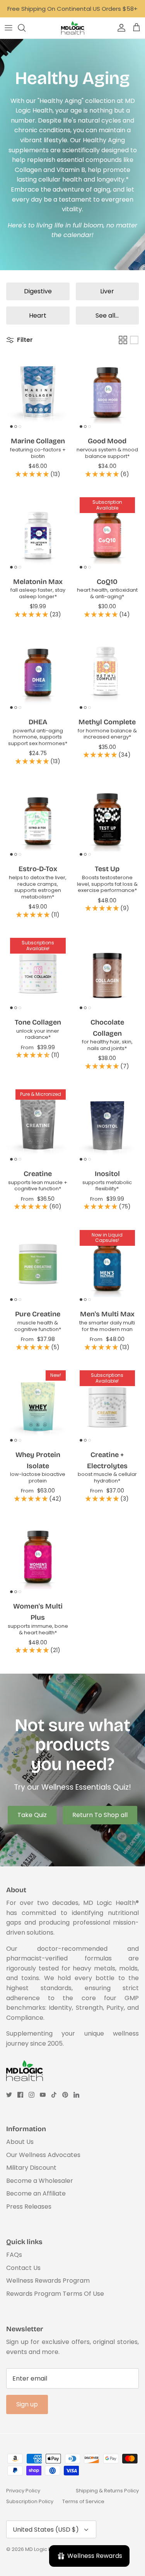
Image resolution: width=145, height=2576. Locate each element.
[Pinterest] (65, 2095)
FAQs (14, 2255)
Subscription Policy (30, 2501)
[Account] (119, 28)
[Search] (26, 28)
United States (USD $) (46, 2530)
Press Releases (29, 2207)
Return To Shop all (100, 1815)
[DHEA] (38, 673)
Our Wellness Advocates (43, 2155)
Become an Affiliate (36, 2193)
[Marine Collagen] (38, 392)
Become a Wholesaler (40, 2181)
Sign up (27, 2404)
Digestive (38, 291)
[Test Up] (107, 820)
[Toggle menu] (9, 28)
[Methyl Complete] (107, 673)
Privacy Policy (23, 2491)
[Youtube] (43, 2095)
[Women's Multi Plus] (38, 1558)
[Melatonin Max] (38, 533)
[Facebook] (20, 2095)
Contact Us (23, 2268)
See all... (107, 315)
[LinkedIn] (76, 2095)
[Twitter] (9, 2095)
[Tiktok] (54, 2095)
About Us (20, 2142)
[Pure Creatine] (38, 1265)
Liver (107, 291)
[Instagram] (32, 2095)
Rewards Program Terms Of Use (55, 2294)
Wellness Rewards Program (48, 2281)
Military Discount (31, 2168)
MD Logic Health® (46, 2549)
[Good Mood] (107, 392)
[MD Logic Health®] (73, 28)
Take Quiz (32, 1815)
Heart (38, 315)
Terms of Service (83, 2501)
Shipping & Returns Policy (107, 2491)
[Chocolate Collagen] (107, 973)
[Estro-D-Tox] (38, 820)
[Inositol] (107, 1125)
